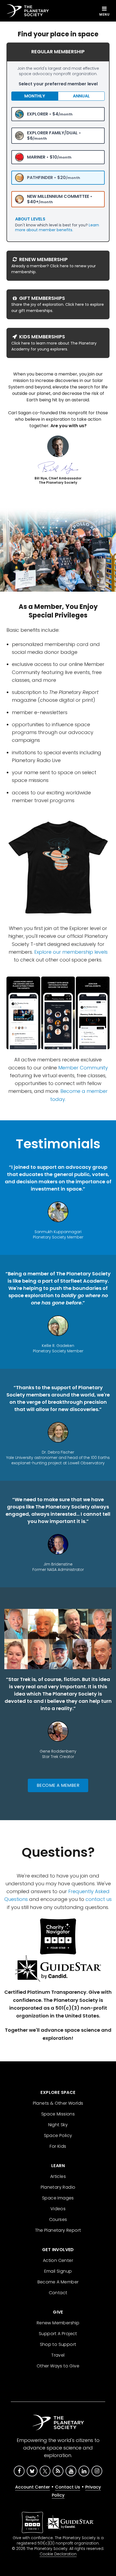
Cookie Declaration (58, 2554)
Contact (58, 2293)
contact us (99, 1899)
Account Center (33, 2487)
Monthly (35, 96)
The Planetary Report (58, 2230)
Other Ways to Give (58, 2366)
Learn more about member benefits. (57, 227)
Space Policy (58, 2135)
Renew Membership (58, 2323)
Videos (58, 2209)
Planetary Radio (58, 2187)
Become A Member (58, 1785)
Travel (58, 2355)
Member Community (83, 1068)
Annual (81, 96)
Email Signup (58, 2271)
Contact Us (68, 2487)
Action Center (58, 2260)
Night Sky (58, 2125)
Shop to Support (58, 2344)
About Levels (30, 219)
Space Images (58, 2198)
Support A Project (58, 2334)
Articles (58, 2176)
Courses (58, 2219)
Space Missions (58, 2114)
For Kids (58, 2146)
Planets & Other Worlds (58, 2103)
